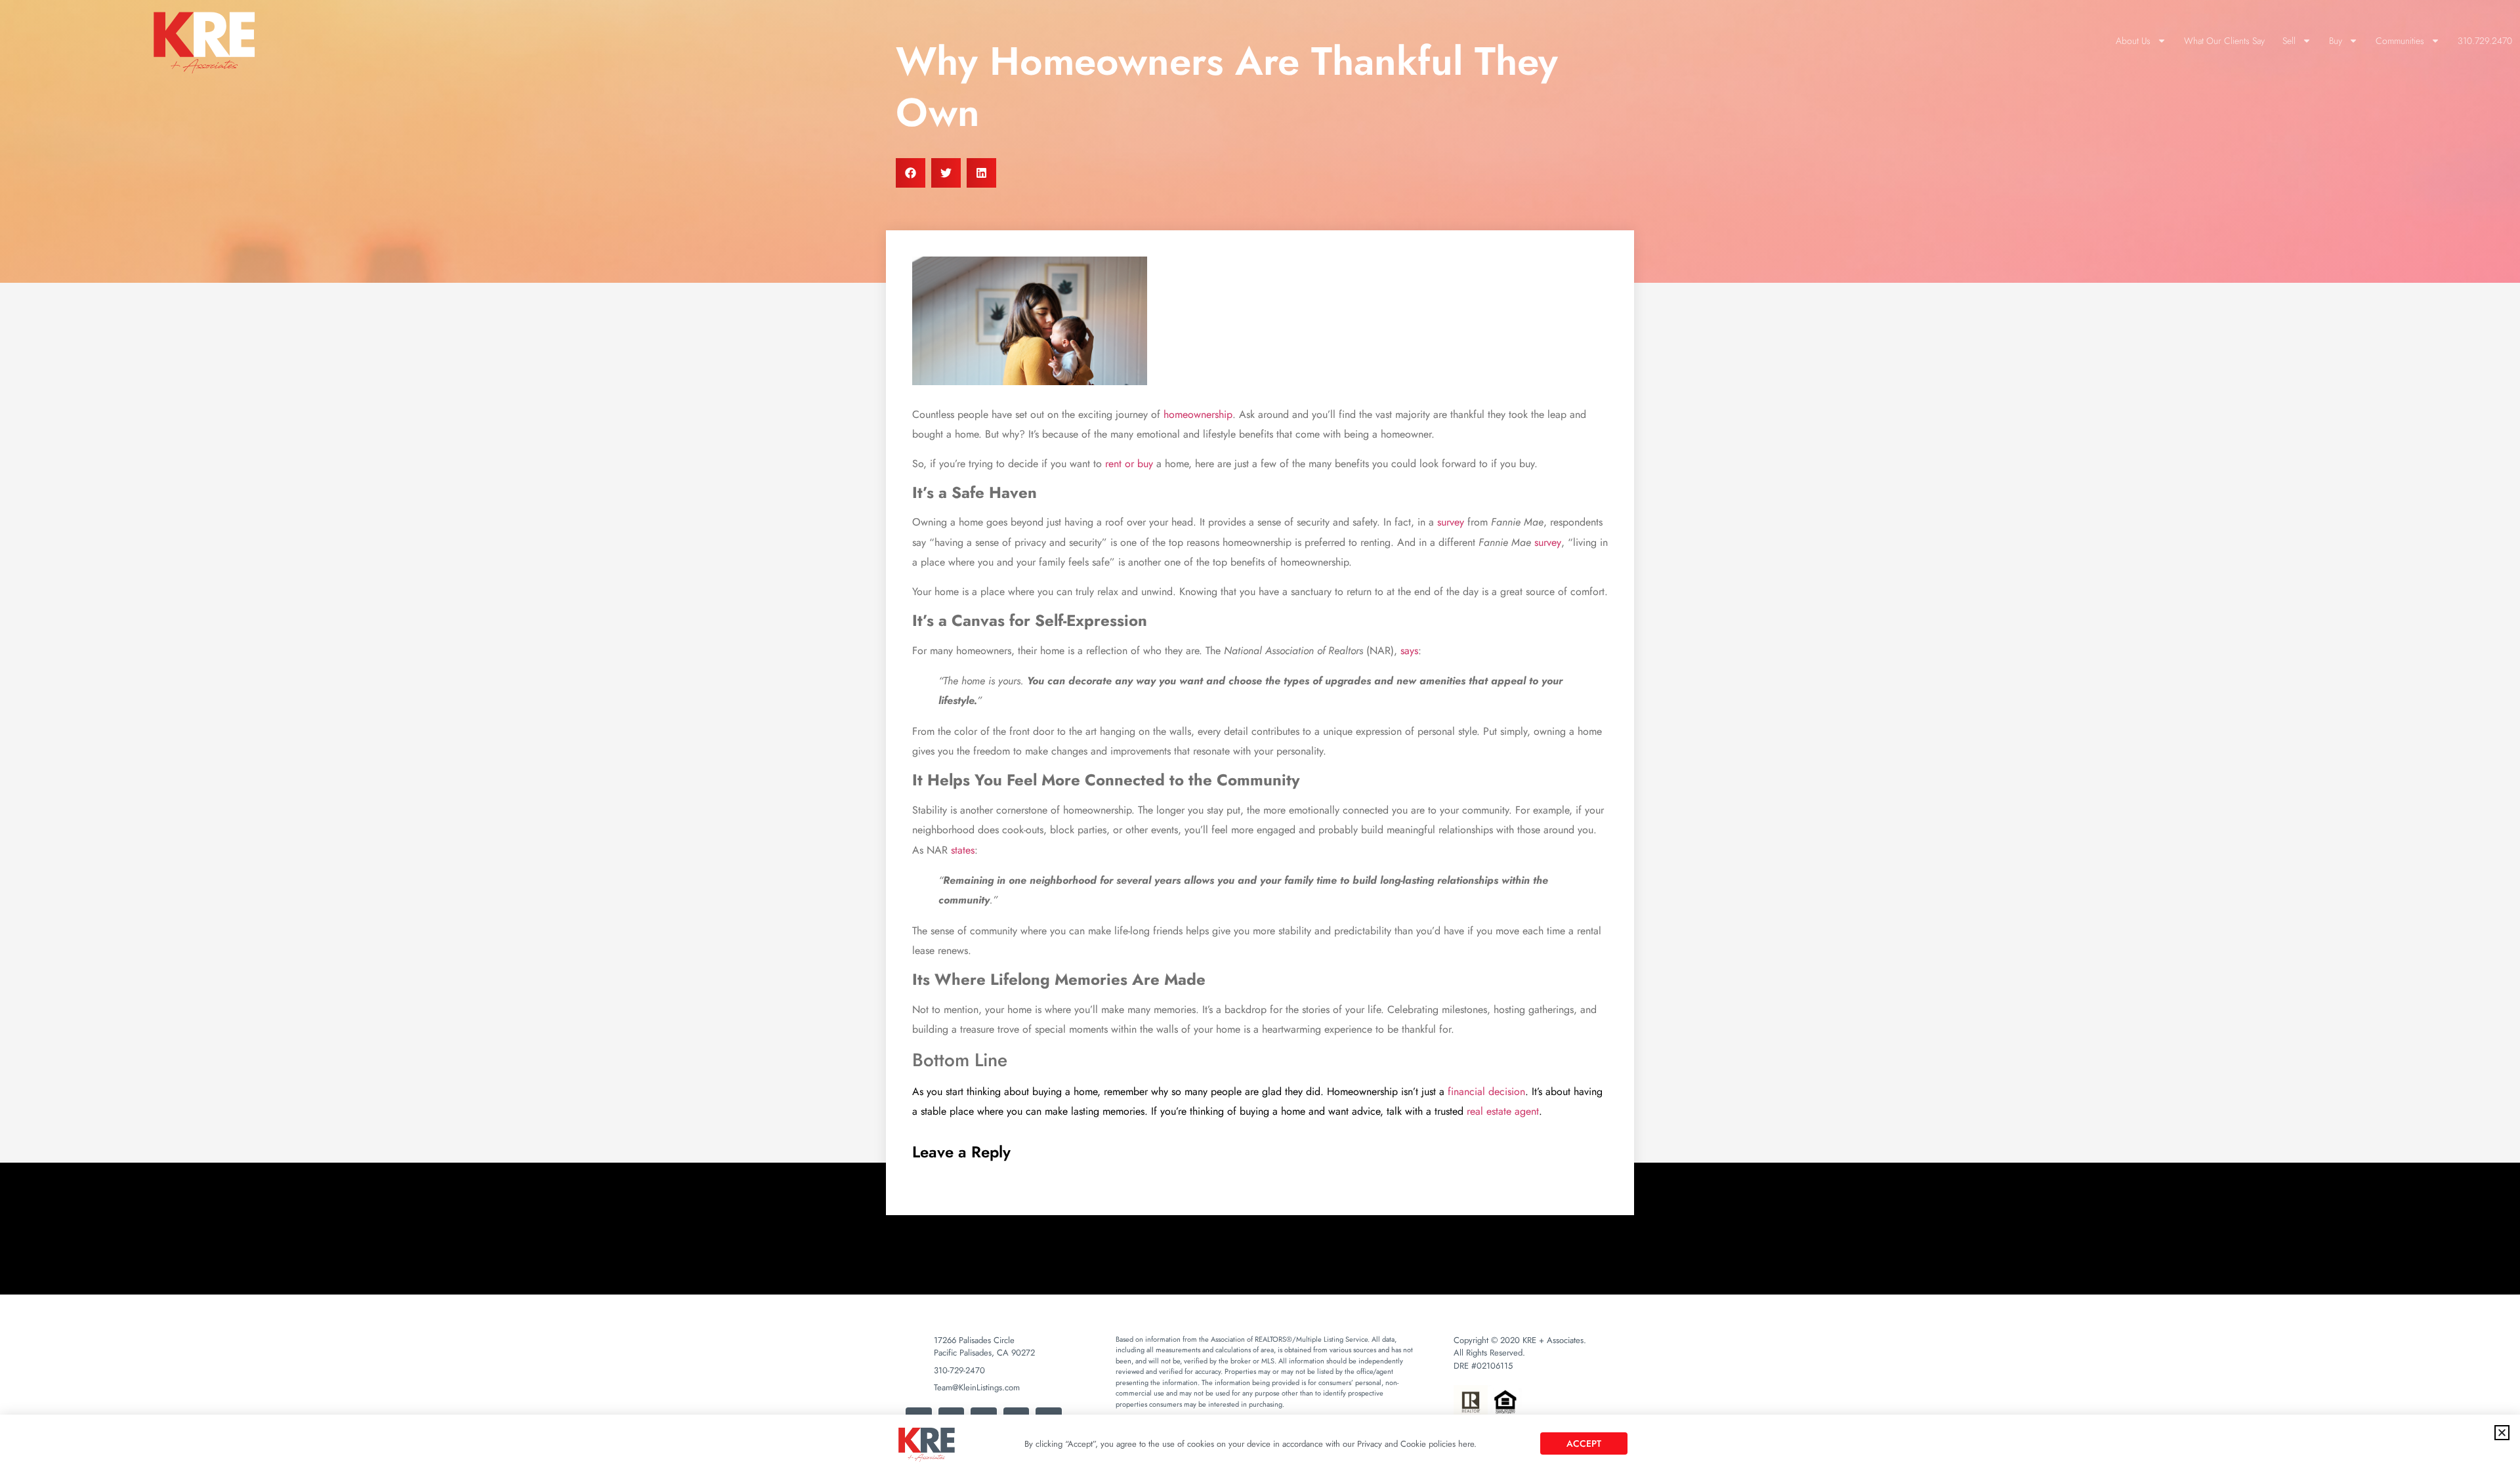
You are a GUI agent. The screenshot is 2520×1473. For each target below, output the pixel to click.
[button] (2502, 1433)
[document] (1260, 736)
